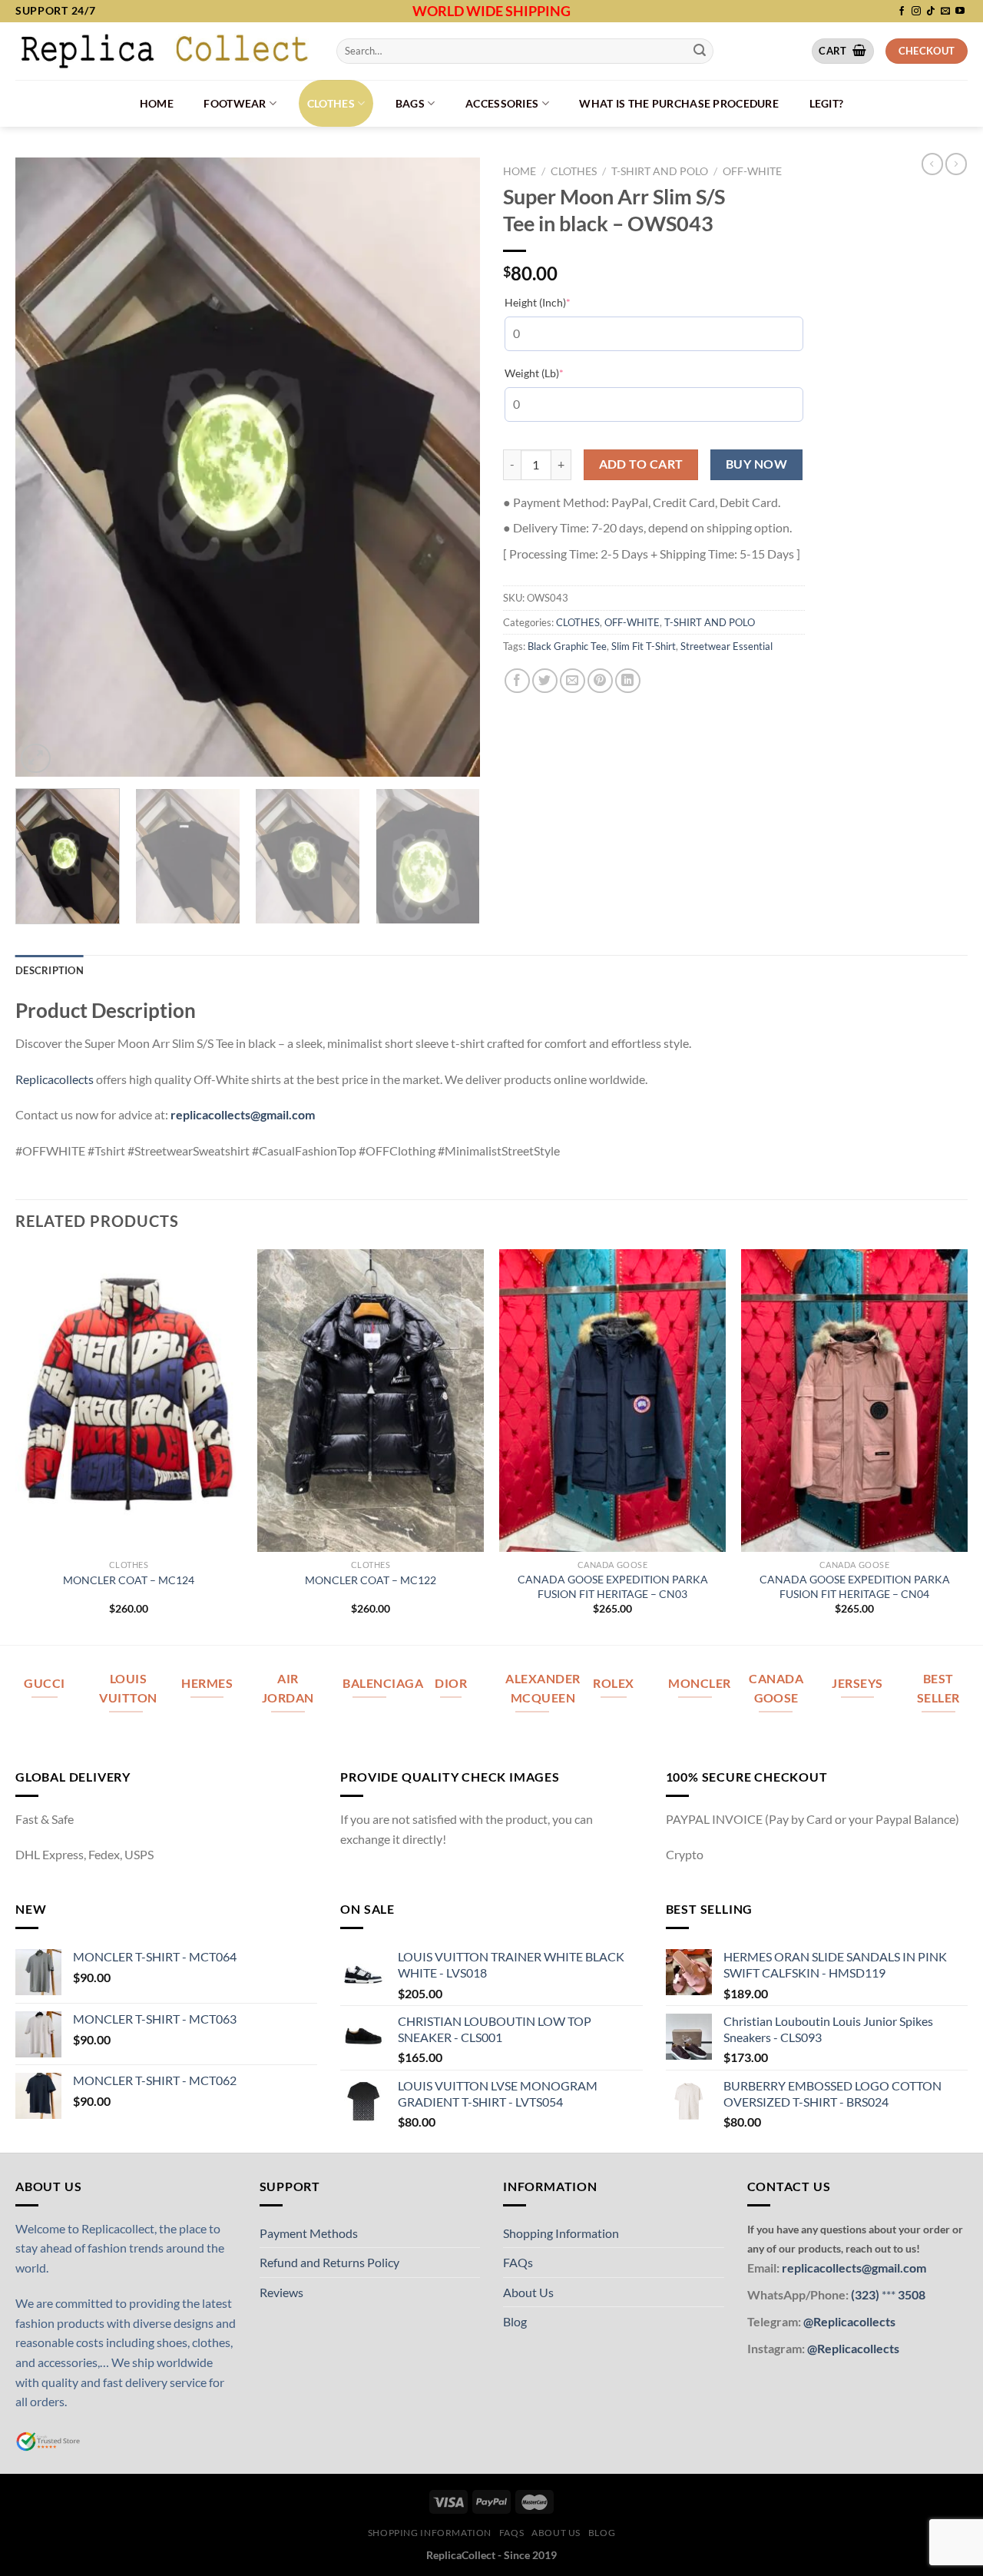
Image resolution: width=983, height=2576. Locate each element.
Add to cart (641, 464)
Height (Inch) (561, 302)
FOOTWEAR (235, 103)
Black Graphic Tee (567, 646)
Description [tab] (50, 970)
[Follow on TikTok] (931, 12)
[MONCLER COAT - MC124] (129, 1401)
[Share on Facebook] (517, 681)
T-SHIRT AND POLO (660, 171)
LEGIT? (827, 103)
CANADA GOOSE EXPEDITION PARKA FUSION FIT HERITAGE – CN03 (613, 1586)
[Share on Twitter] (545, 681)
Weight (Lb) (558, 373)
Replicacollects (55, 1079)
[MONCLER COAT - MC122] (371, 1401)
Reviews (281, 2292)
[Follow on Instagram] (916, 12)
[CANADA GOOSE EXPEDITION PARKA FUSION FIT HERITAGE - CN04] (854, 1401)
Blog (515, 2321)
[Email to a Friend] (573, 681)
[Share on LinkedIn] (628, 681)
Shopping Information (561, 2233)
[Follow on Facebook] (902, 12)
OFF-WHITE (752, 171)
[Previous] (44, 467)
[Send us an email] (945, 12)
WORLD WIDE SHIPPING (491, 11)
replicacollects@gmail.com (243, 1114)
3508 (910, 2294)
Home (157, 103)
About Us (528, 2292)
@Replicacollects (849, 2321)
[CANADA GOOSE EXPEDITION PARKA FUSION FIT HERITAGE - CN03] (612, 1401)
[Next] (452, 467)
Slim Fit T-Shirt (644, 646)
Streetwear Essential (726, 646)
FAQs (518, 2262)
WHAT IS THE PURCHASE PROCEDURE (679, 103)
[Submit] (700, 51)
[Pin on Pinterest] (600, 681)
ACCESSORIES (502, 103)
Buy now (756, 464)
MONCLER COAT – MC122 (371, 1580)
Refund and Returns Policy (329, 2262)
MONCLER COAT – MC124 (129, 1580)
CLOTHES (331, 103)
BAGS (410, 103)
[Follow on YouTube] (960, 12)
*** (889, 2294)
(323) (866, 2294)
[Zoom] (36, 759)
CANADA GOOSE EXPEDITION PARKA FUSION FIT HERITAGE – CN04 (855, 1586)
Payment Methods (309, 2233)
